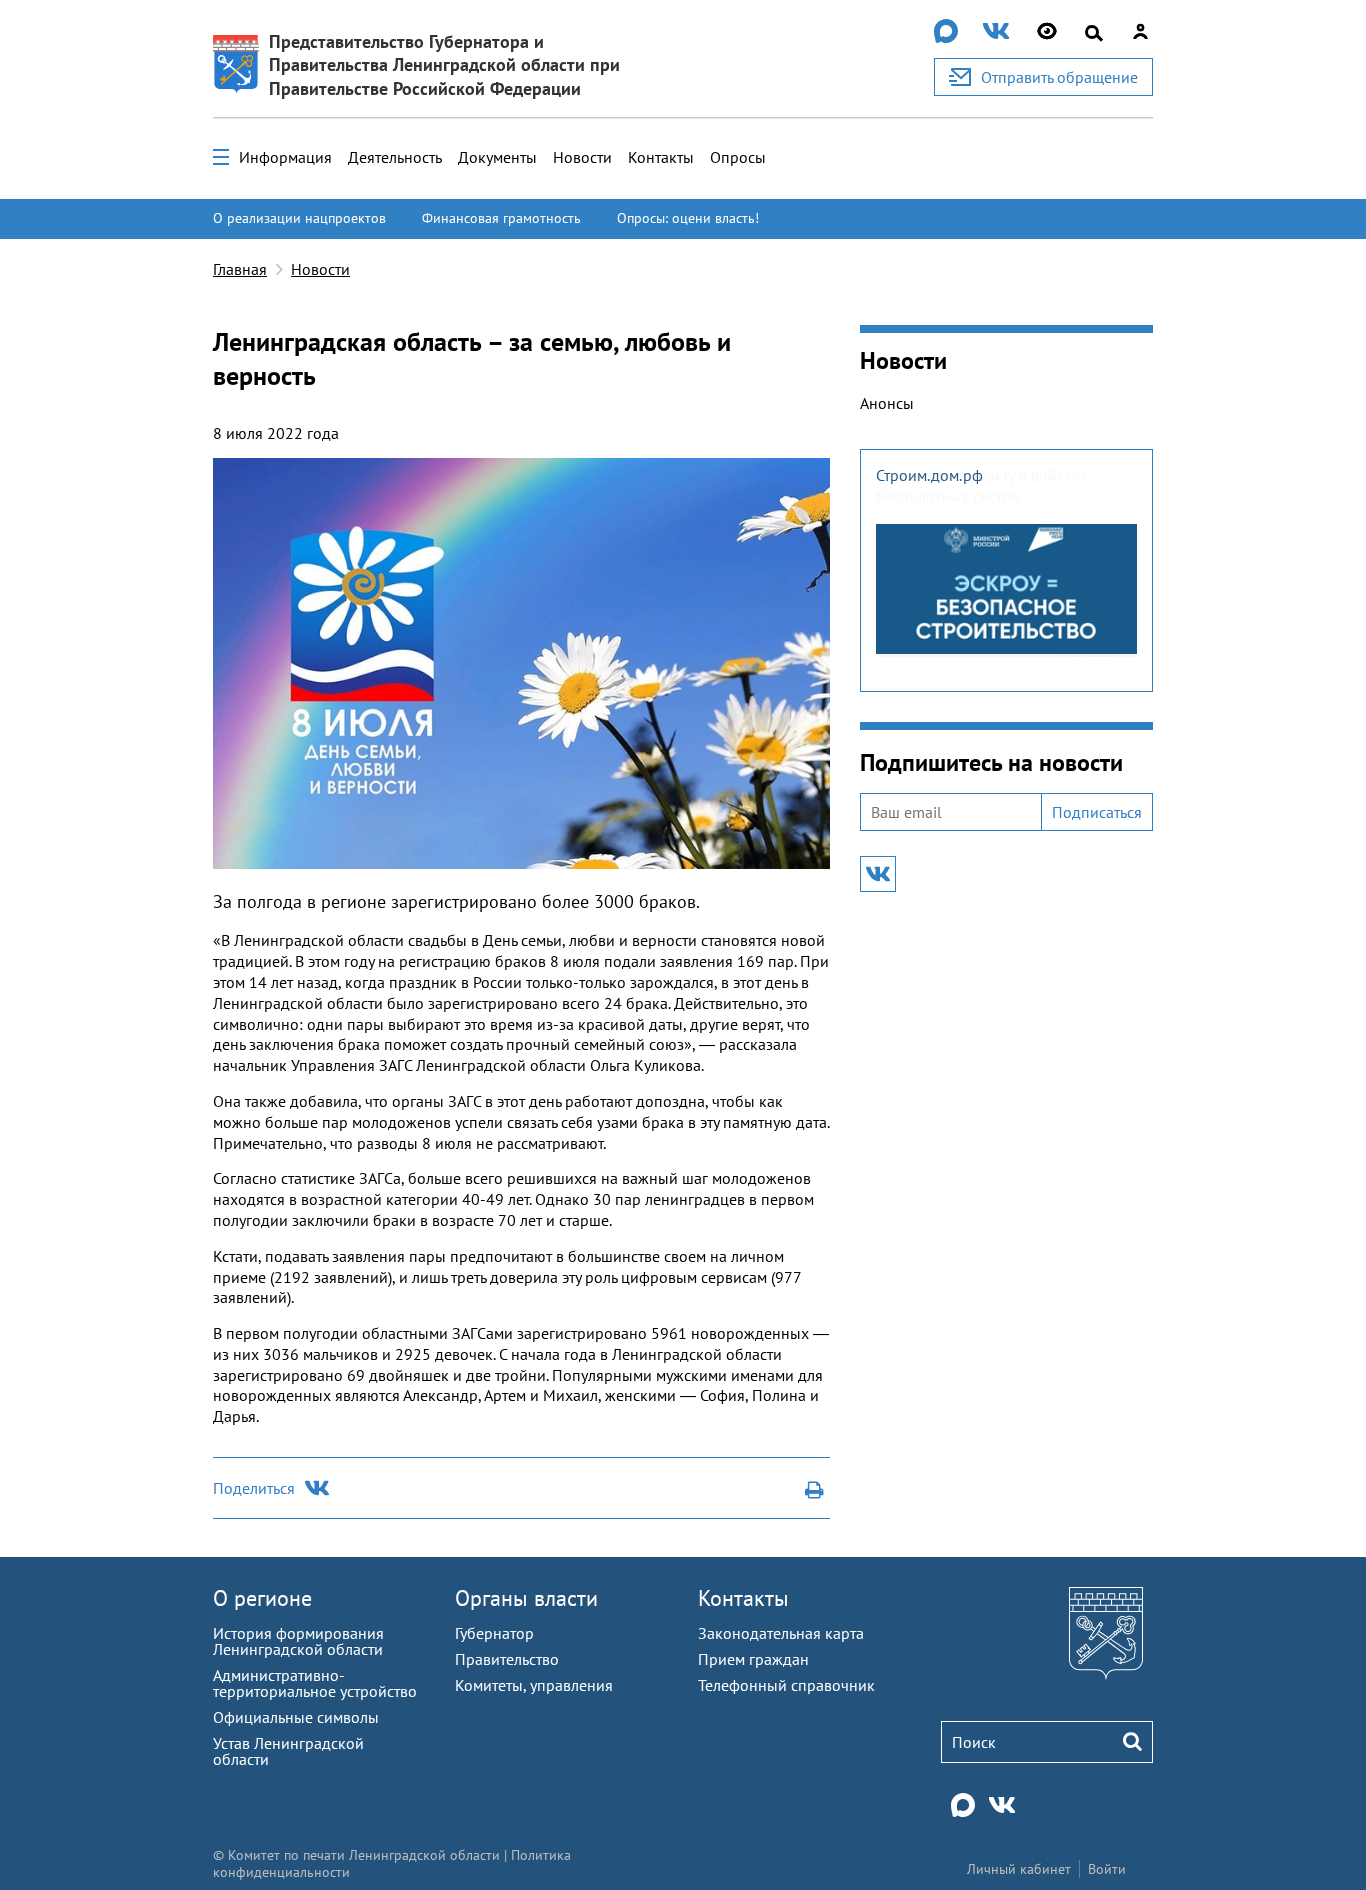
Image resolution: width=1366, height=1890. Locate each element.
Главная (240, 269)
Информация (285, 157)
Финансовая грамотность (501, 218)
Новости (582, 157)
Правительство (507, 1659)
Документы (497, 157)
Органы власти (526, 1598)
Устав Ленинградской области (288, 1751)
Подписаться (1097, 812)
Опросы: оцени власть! (688, 218)
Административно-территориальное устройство (315, 1683)
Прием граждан (753, 1659)
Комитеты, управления (534, 1685)
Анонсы (887, 403)
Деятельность (395, 157)
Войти (1107, 1869)
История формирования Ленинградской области (298, 1641)
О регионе (262, 1598)
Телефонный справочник (786, 1685)
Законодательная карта (781, 1633)
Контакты (661, 157)
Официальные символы (296, 1717)
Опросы (738, 157)
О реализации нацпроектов (299, 218)
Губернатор (494, 1633)
